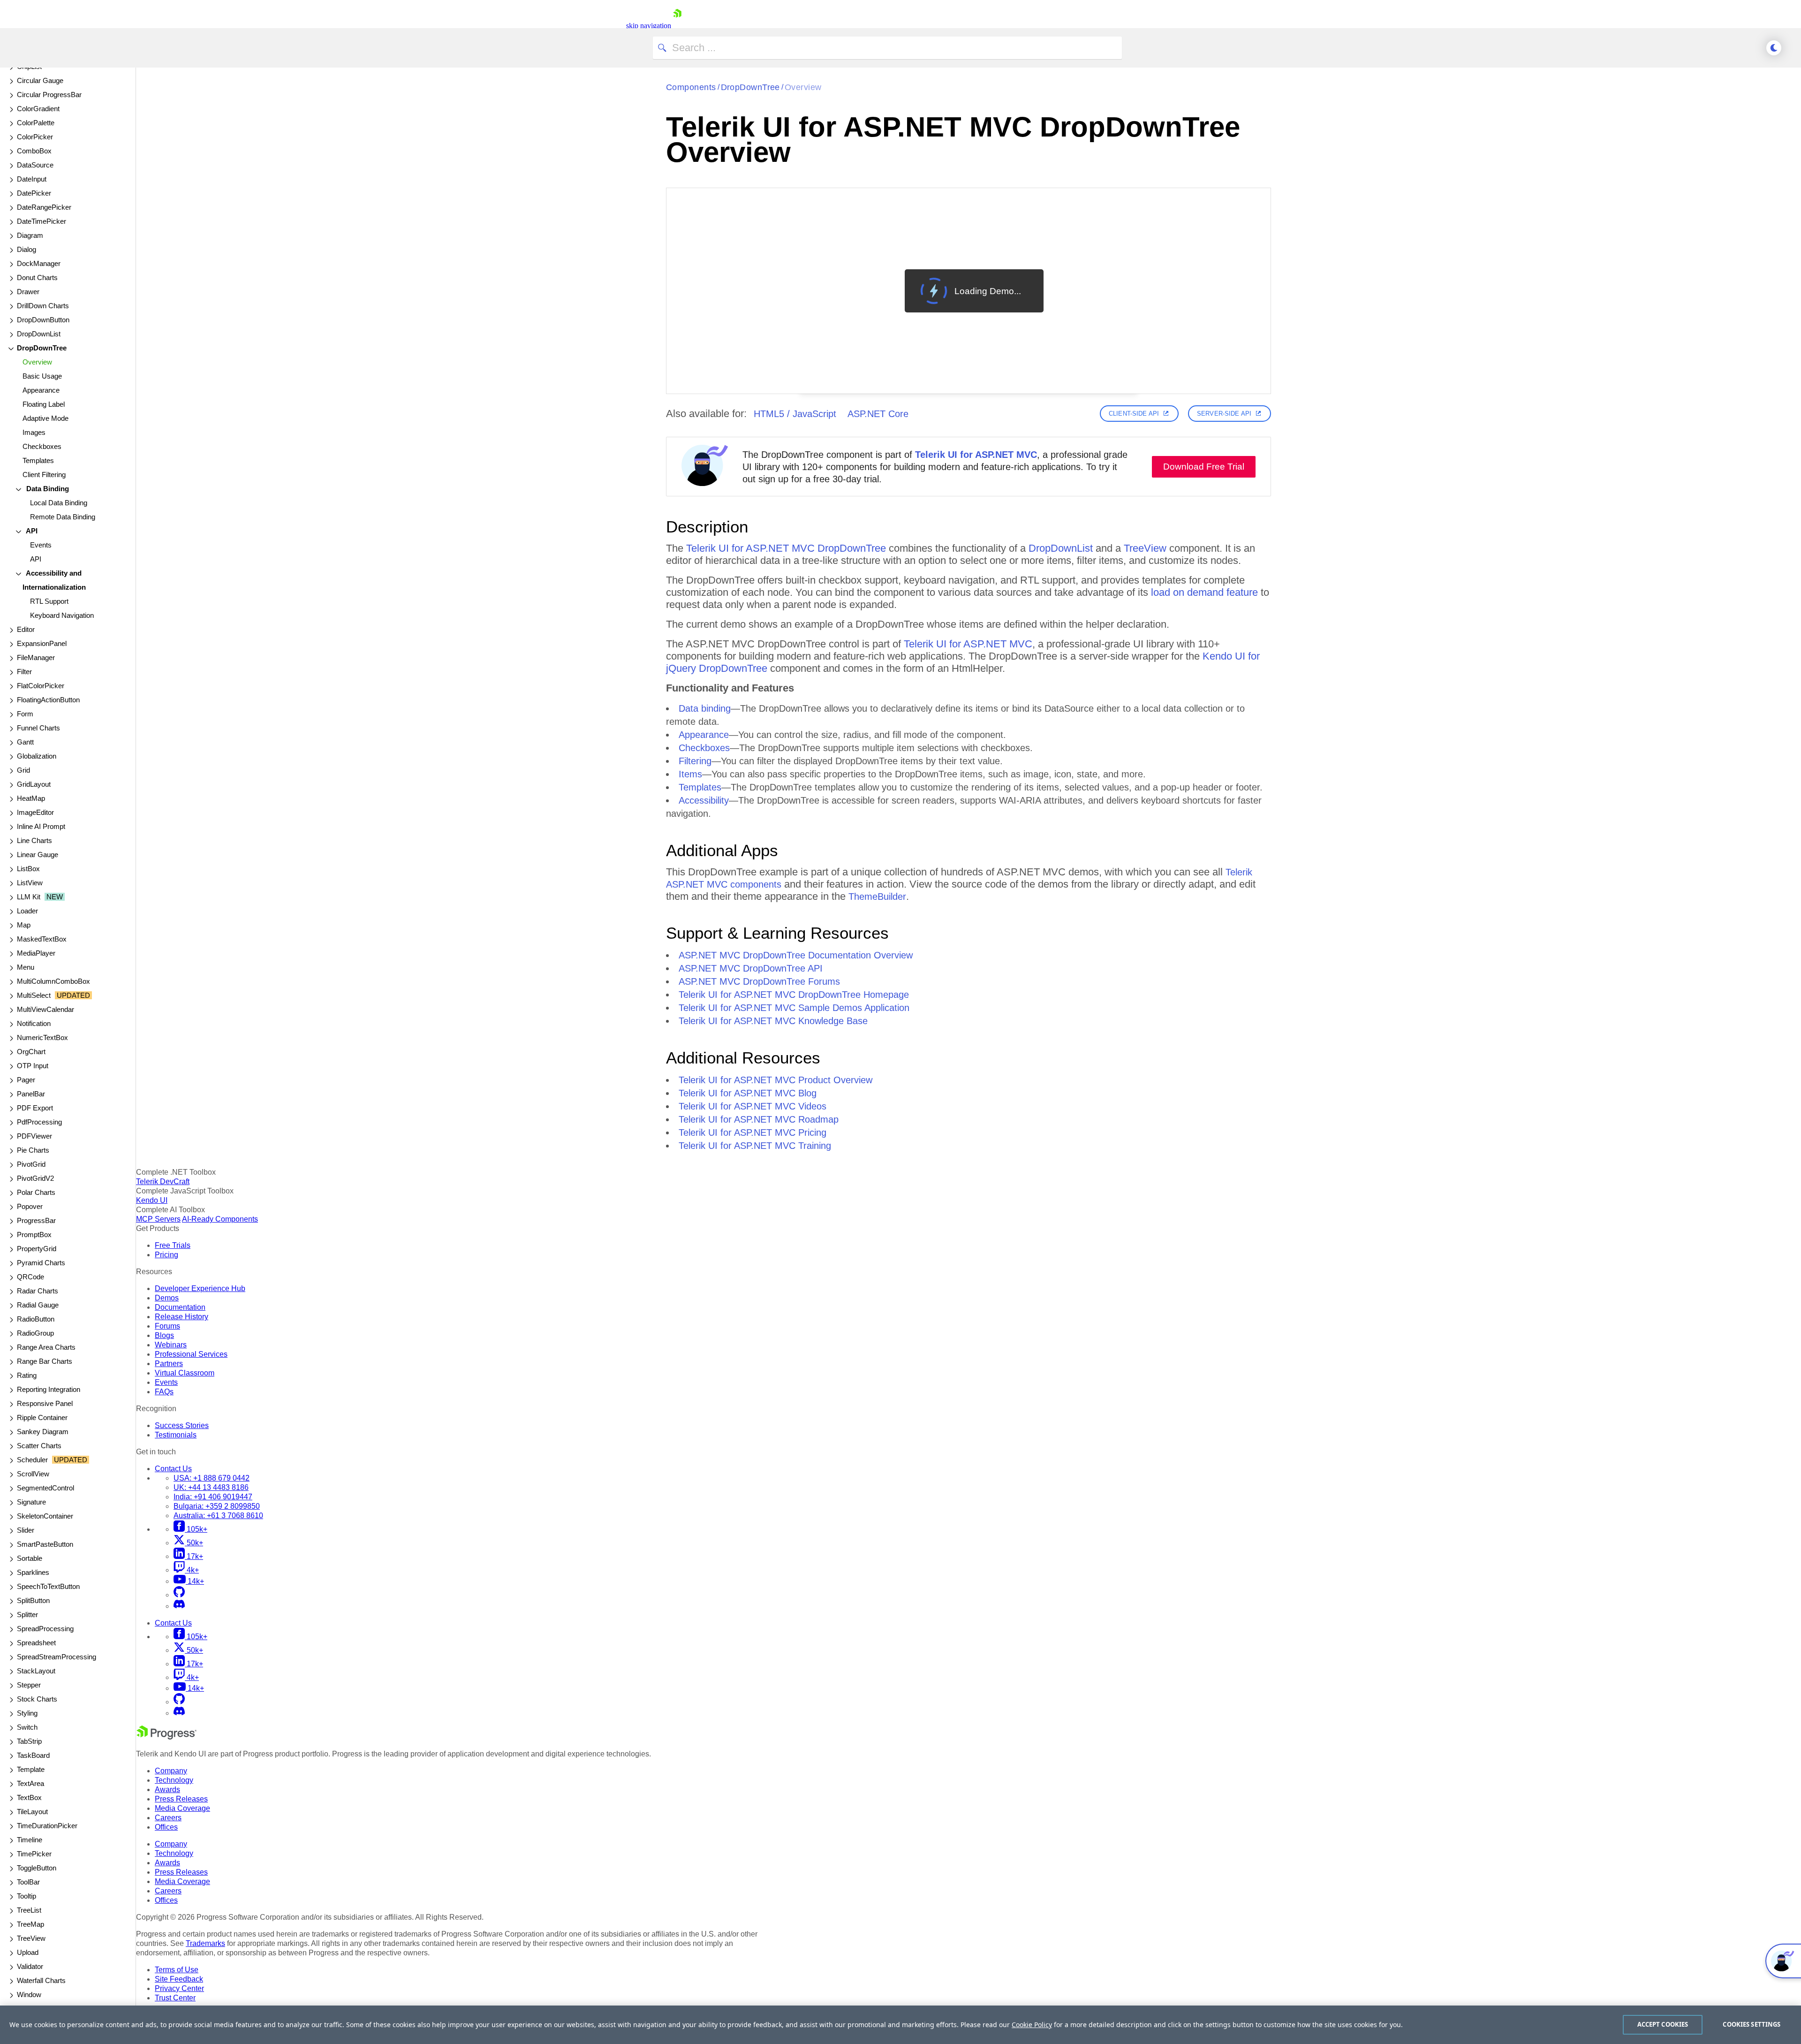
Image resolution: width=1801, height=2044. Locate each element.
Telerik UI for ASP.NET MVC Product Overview (776, 1080)
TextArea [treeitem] (30, 1783)
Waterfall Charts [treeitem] (41, 1980)
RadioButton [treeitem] (36, 1319)
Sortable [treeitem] (30, 1558)
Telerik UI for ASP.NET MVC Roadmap (759, 1119)
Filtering (695, 761)
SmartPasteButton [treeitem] (45, 1544)
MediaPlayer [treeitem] (36, 953)
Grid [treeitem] (23, 770)
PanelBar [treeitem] (31, 1094)
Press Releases (181, 1799)
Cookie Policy (1032, 2025)
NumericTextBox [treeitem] (42, 1037)
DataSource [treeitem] (35, 165)
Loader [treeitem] (27, 911)
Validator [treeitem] (30, 1966)
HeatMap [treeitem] (31, 798)
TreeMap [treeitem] (30, 1924)
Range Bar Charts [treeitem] (45, 1361)
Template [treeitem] (31, 1769)
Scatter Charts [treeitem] (39, 1446)
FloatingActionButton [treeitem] (48, 700)
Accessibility (704, 800)
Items (690, 774)
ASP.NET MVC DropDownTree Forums (759, 981)
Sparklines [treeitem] (33, 1572)
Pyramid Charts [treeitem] (41, 1263)
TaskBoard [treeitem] (33, 1755)
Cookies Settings (1752, 2024)
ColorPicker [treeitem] (35, 137)
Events (166, 1382)
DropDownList (1061, 548)
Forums (167, 1326)
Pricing (166, 1255)
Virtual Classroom (185, 1373)
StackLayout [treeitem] (36, 1671)
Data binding (705, 708)
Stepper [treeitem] (29, 1685)
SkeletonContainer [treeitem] (45, 1516)
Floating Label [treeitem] (44, 404)
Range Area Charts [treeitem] (46, 1347)
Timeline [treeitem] (30, 1840)
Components (691, 87)
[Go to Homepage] (677, 26)
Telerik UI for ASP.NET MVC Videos (753, 1106)
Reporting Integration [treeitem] (49, 1389)
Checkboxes (704, 748)
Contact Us (173, 1469)
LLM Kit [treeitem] (40, 897)
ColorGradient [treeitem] (38, 109)
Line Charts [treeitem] (34, 840)
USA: (212, 1478)
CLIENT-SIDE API (1134, 414)
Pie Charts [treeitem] (33, 1150)
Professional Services (191, 1354)
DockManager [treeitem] (39, 263)
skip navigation (649, 26)
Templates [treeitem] (38, 460)
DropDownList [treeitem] (39, 334)
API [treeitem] (31, 531)
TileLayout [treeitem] (32, 1812)
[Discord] (179, 1606)
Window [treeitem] (29, 1995)
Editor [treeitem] (26, 629)
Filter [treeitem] (24, 672)
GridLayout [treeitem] (34, 784)
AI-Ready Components (220, 1219)
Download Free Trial (1204, 467)
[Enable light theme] (1774, 48)
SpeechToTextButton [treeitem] (48, 1586)
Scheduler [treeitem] (52, 1460)
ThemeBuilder (877, 897)
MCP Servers (158, 1219)
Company (171, 1771)
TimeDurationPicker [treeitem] (47, 1826)
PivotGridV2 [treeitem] (35, 1178)
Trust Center (175, 1998)
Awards (167, 1789)
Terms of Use (177, 1970)
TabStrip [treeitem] (29, 1741)
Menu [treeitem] (26, 967)
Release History (182, 1317)
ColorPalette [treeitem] (36, 123)
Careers (168, 1818)
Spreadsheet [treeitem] (36, 1643)
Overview (803, 87)
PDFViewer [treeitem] (34, 1136)
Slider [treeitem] (26, 1530)
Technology (174, 1780)
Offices (166, 1827)
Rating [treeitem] (27, 1375)
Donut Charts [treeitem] (37, 277)
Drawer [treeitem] (28, 292)
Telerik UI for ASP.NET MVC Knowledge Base (773, 1021)
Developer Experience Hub (200, 1288)
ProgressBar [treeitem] (36, 1220)
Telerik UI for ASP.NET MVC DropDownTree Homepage (794, 995)
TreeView (1145, 548)
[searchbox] (887, 48)
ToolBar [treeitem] (28, 1882)
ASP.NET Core (878, 414)
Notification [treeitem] (34, 1023)
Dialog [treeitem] (26, 249)
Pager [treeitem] (26, 1080)
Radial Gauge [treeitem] (38, 1305)
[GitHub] (179, 1595)
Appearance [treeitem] (41, 390)
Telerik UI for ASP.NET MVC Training (755, 1146)
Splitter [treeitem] (27, 1615)
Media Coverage (182, 1808)
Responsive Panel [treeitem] (45, 1403)
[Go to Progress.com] (166, 1737)
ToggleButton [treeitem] (37, 1868)
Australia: (218, 1516)
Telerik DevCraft (163, 1182)
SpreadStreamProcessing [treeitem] (57, 1657)
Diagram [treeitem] (30, 235)
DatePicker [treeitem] (34, 193)
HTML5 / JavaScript (795, 414)
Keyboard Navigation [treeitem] (62, 615)
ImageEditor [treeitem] (35, 812)
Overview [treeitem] (37, 362)
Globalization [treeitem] (37, 756)
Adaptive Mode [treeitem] (45, 418)
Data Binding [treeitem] (47, 489)
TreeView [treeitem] (31, 1938)
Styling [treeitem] (27, 1713)
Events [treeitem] (41, 545)
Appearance (704, 735)
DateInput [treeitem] (32, 179)
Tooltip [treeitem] (26, 1896)
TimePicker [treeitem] (34, 1854)
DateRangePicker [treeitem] (44, 207)
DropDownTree (750, 87)
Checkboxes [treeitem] (42, 446)
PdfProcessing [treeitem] (39, 1122)
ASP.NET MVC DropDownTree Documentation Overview (796, 955)
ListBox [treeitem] (28, 869)
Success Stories (182, 1425)
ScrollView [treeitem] (33, 1474)
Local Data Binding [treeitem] (59, 503)
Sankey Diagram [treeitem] (43, 1432)
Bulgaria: (217, 1506)
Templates (700, 787)
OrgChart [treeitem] (31, 1052)
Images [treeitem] (34, 432)
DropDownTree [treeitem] (42, 348)
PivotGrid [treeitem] (31, 1164)
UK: (211, 1487)
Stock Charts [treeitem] (37, 1699)
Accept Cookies (1663, 2024)
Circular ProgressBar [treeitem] (49, 95)
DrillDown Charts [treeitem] (43, 306)
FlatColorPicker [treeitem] (41, 686)
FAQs (164, 1392)
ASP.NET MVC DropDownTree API (751, 968)
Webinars (171, 1345)
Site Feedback (179, 1979)
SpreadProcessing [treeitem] (45, 1629)
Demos (167, 1298)
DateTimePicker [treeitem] (42, 221)
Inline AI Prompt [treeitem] (41, 826)
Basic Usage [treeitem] (42, 376)
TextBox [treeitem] (29, 1797)
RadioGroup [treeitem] (35, 1333)
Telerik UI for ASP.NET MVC (976, 455)
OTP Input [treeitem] (33, 1066)
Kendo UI (152, 1200)
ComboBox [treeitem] (34, 151)
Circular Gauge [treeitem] (40, 80)
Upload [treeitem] (28, 1952)
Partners (169, 1364)
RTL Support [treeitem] (49, 601)
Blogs (164, 1335)
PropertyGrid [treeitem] (37, 1249)
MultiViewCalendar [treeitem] (45, 1009)
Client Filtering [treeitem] (44, 475)
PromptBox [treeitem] (34, 1235)
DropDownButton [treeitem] (43, 320)
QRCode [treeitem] (30, 1277)
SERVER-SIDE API (1224, 414)
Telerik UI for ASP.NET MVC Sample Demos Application (794, 1008)
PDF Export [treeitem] (35, 1108)
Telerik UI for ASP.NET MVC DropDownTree (786, 548)
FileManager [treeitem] (36, 657)
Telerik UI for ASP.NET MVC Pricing (753, 1132)
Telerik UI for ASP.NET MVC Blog (748, 1093)
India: (213, 1497)
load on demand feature (1204, 592)
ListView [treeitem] (30, 883)
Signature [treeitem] (31, 1502)
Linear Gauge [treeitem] (38, 855)
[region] (900, 2025)
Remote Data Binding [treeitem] (63, 517)
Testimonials (176, 1435)
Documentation (180, 1307)
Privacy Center (179, 1988)
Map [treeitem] (24, 925)
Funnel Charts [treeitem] (38, 728)
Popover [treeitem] (30, 1206)
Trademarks (205, 1943)
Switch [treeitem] (27, 1727)
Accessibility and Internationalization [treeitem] (54, 580)
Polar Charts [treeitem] (36, 1192)
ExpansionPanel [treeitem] (42, 643)
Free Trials (173, 1245)
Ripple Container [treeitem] (42, 1417)
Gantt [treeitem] (25, 742)
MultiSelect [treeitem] (53, 995)
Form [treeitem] (25, 714)
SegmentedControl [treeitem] (45, 1488)
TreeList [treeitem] (29, 1910)
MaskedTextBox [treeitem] (42, 939)
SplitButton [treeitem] (33, 1600)
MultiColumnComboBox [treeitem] (53, 981)
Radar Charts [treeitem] (38, 1291)
